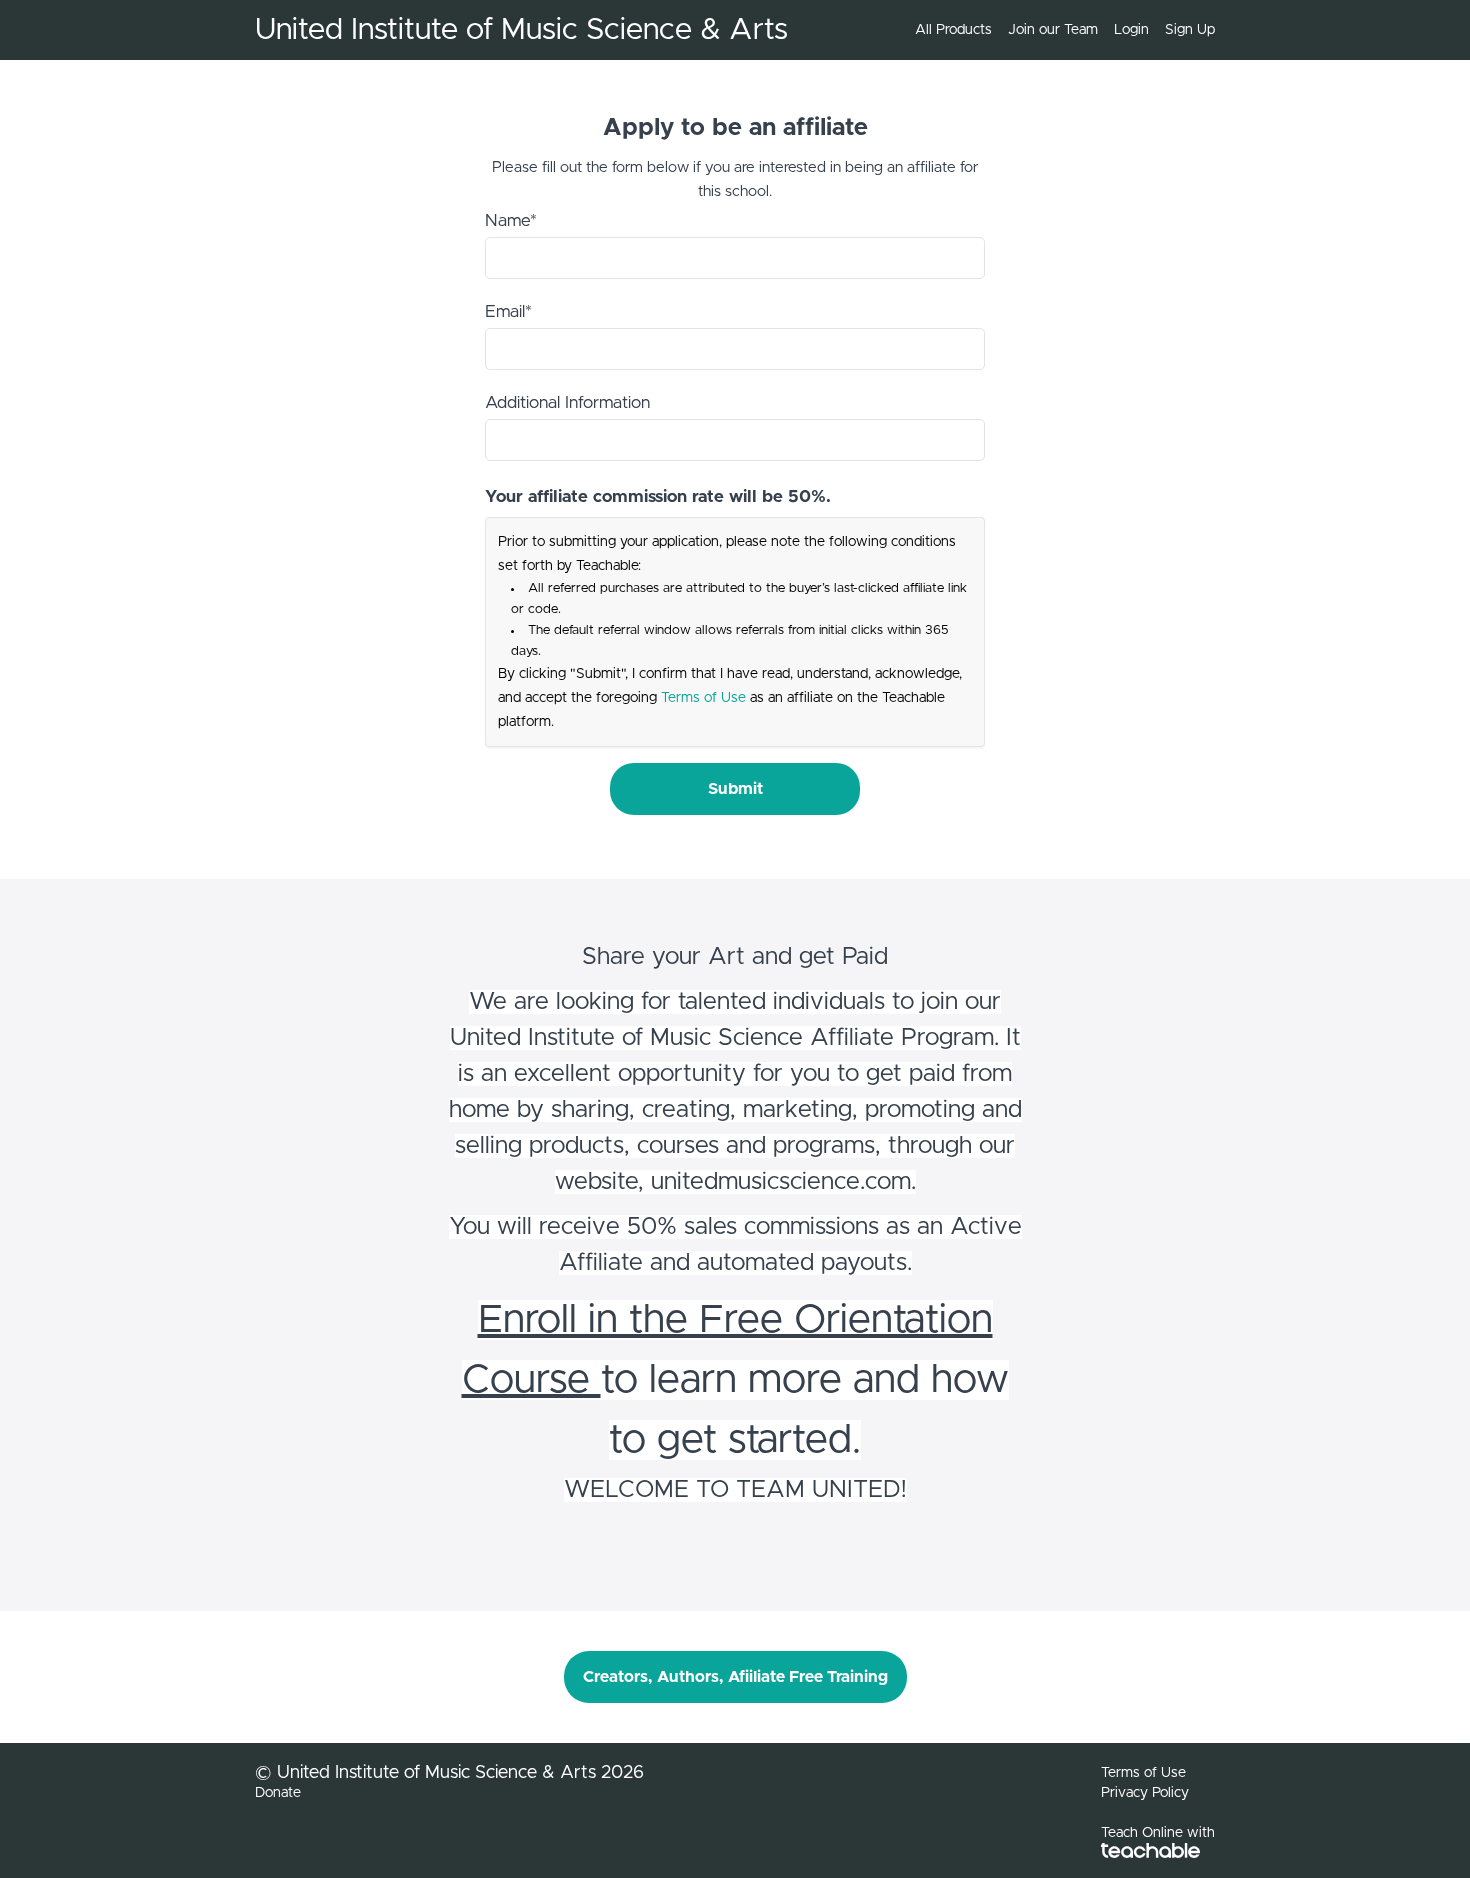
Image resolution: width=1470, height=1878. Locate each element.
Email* (508, 311)
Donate (278, 1793)
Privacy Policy (1145, 1793)
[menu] (1057, 30)
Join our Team (1053, 30)
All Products (953, 30)
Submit (735, 789)
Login (1131, 30)
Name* (511, 220)
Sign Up (1190, 30)
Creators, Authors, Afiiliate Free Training (735, 1677)
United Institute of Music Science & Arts (521, 30)
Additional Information (567, 402)
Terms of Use (703, 698)
